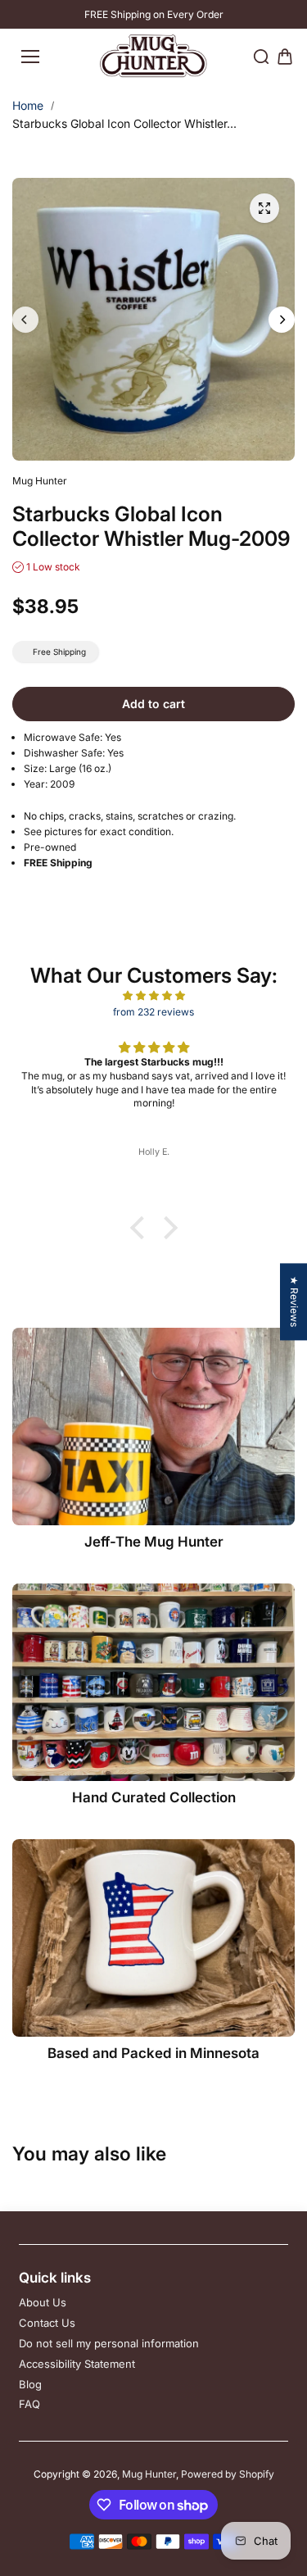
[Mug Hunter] (153, 56)
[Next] (282, 320)
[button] (141, 1228)
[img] (153, 995)
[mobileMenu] (30, 57)
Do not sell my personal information (109, 2343)
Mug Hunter (149, 2474)
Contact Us (47, 2323)
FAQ (29, 2404)
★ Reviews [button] (294, 1302)
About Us (43, 2302)
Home (28, 105)
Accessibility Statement (77, 2364)
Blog (30, 2384)
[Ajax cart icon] (285, 57)
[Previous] (25, 320)
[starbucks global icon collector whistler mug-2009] (264, 208)
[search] (261, 57)
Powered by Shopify (228, 2474)
